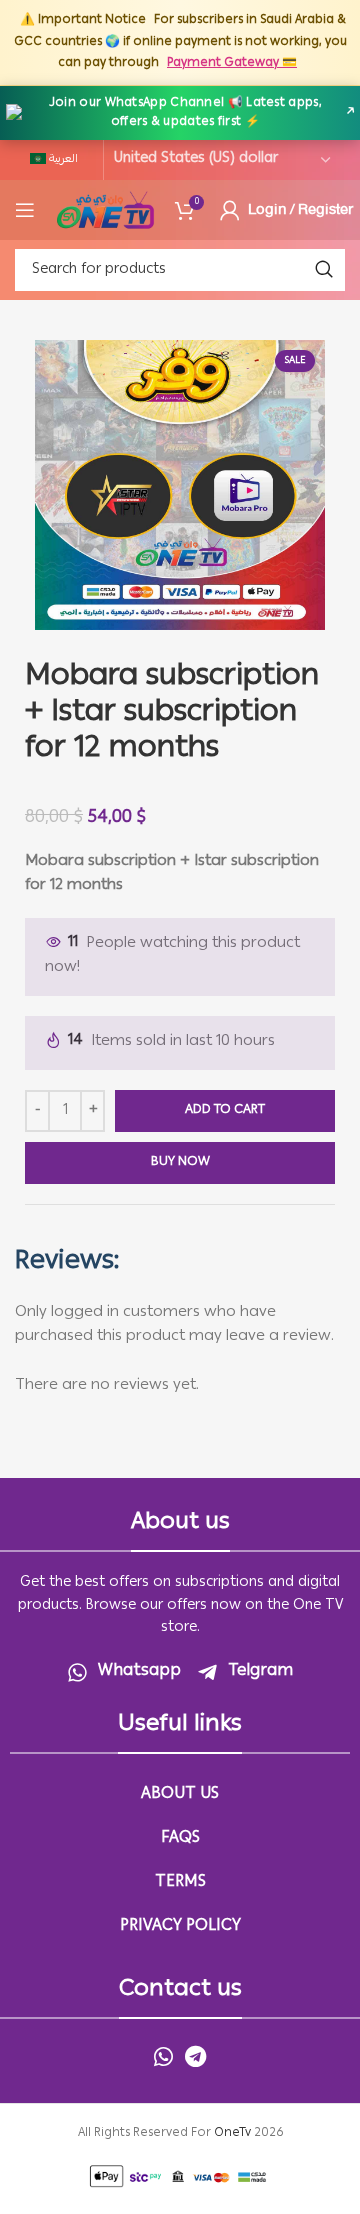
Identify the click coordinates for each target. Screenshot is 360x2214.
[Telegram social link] (195, 2056)
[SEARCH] (324, 270)
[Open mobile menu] (25, 210)
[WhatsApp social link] (163, 2056)
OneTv (232, 2133)
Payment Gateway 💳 (232, 63)
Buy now (180, 1162)
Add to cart (225, 1110)
